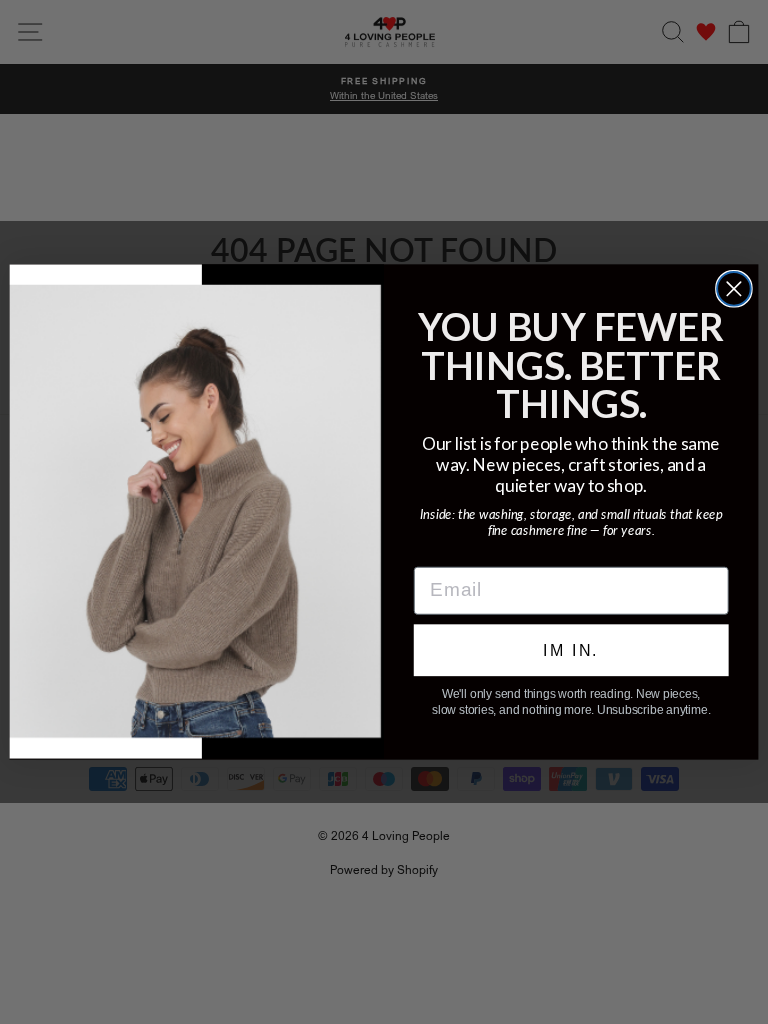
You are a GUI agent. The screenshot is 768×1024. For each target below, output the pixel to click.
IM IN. (571, 650)
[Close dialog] (734, 289)
